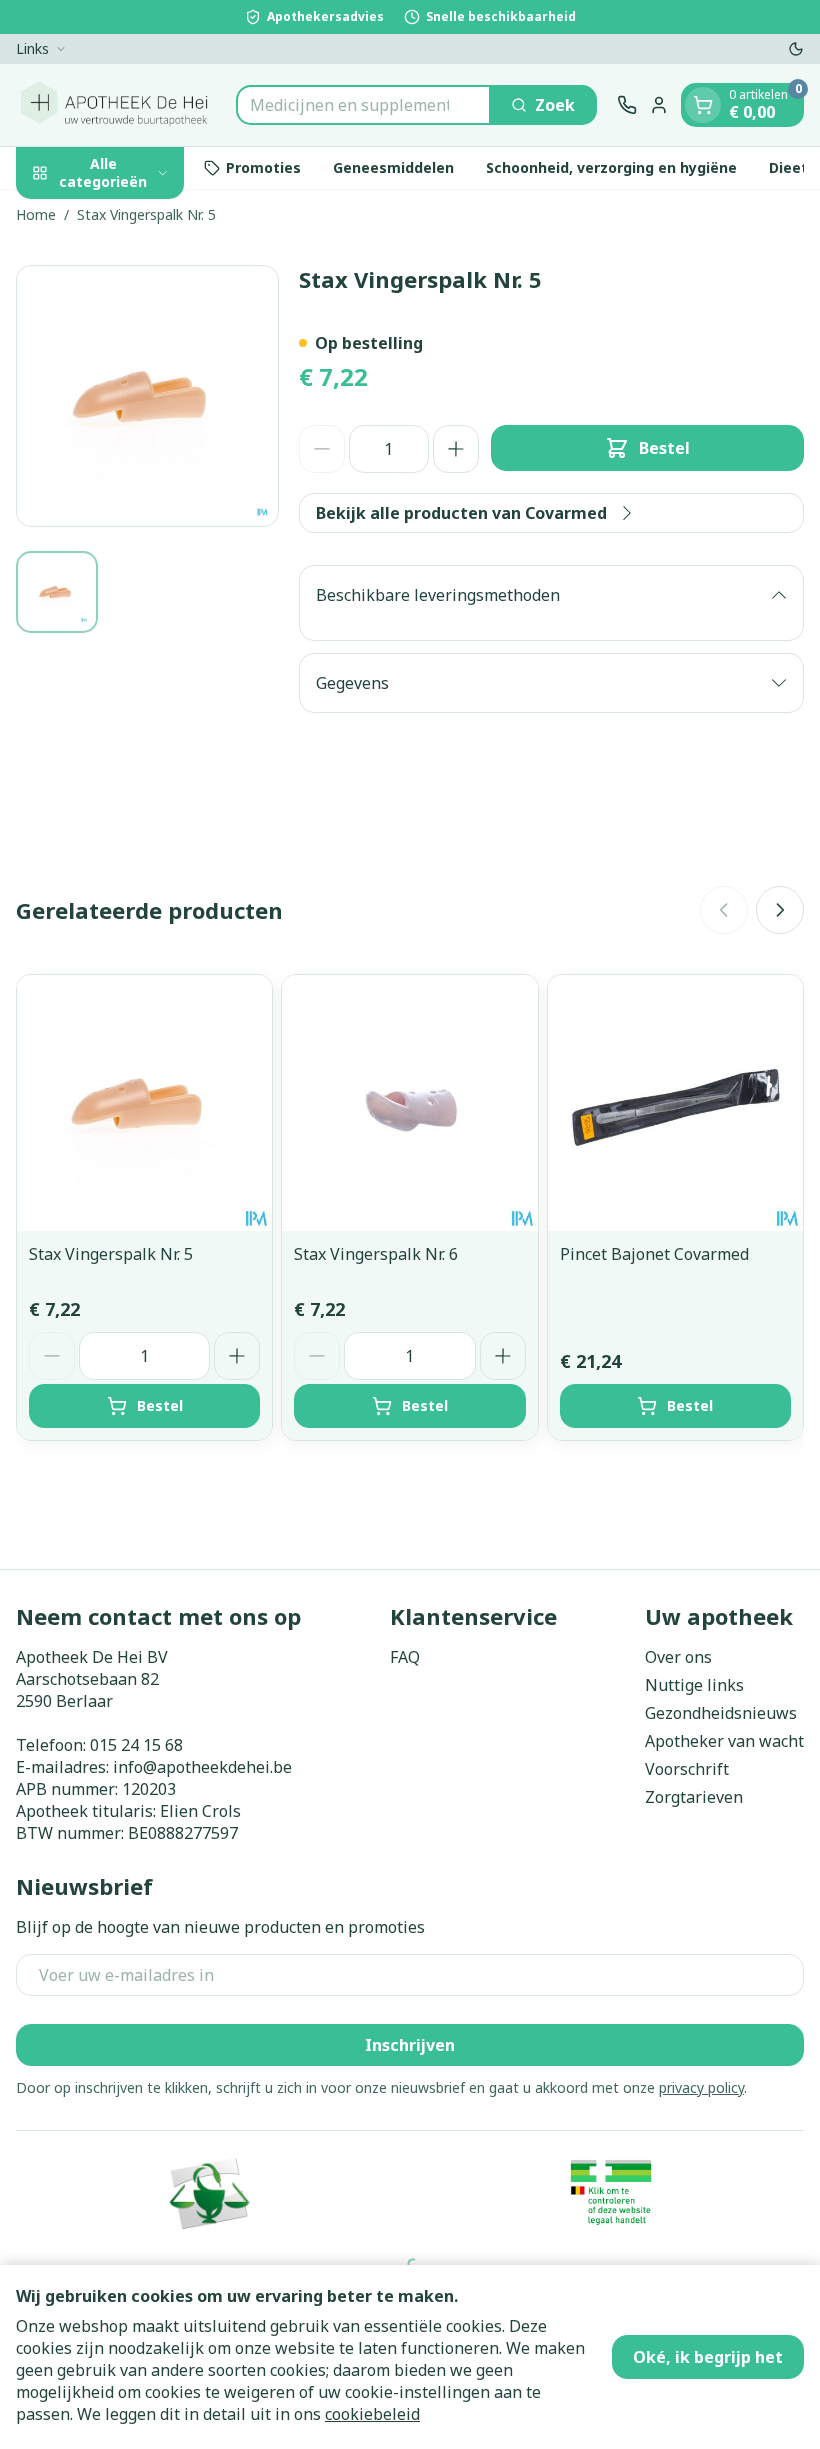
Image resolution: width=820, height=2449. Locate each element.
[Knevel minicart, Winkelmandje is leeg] (703, 105)
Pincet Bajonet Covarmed (654, 1254)
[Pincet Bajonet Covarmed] (675, 1102)
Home (36, 214)
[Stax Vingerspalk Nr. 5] (144, 1102)
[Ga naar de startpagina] (116, 105)
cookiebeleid (372, 2414)
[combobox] (363, 105)
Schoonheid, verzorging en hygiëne (611, 167)
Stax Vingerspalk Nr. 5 (111, 1254)
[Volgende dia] (780, 910)
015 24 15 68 (136, 1745)
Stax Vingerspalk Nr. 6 (376, 1254)
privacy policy (701, 2087)
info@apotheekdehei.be (202, 1767)
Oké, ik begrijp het (708, 2357)
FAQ (405, 1657)
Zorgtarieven (694, 1797)
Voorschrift (687, 1769)
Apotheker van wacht (724, 1741)
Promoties (263, 167)
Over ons (678, 1657)
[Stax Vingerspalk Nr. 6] (409, 1102)
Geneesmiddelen (393, 167)
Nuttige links (694, 1685)
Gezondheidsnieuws (721, 1713)
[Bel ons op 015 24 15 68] (627, 105)
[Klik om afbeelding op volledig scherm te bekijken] (147, 396)
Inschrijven (410, 2045)
